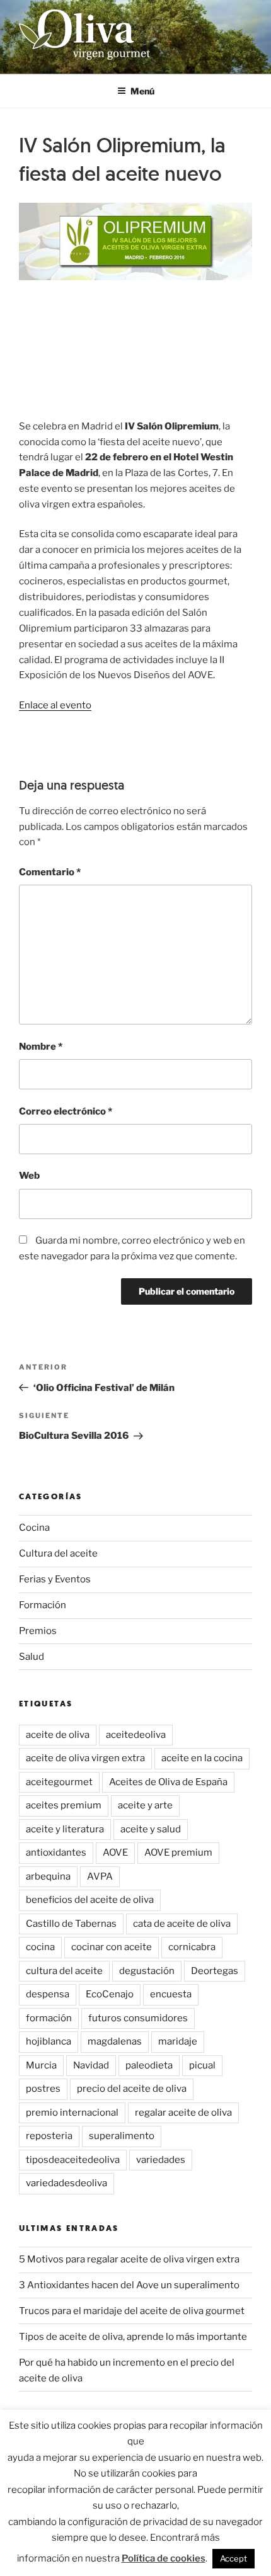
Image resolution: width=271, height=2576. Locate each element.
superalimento (122, 2136)
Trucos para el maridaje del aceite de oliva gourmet (132, 2311)
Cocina (34, 1528)
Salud (32, 1657)
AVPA (100, 1876)
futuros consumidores (138, 2018)
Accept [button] (234, 2558)
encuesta (171, 1994)
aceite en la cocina (202, 1758)
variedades (161, 2160)
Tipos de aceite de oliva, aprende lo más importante (133, 2337)
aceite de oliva (58, 1735)
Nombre (41, 1047)
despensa (48, 1994)
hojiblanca (49, 2041)
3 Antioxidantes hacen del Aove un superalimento (129, 2285)
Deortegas (215, 1971)
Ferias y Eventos (55, 1579)
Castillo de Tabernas (71, 1924)
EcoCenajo (110, 1994)
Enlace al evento (55, 705)
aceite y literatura (65, 1829)
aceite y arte (145, 1805)
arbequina (48, 1876)
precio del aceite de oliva (132, 2089)
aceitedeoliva (136, 1735)
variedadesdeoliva (66, 2183)
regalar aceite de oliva (183, 2113)
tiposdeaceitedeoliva (73, 2160)
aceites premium (64, 1805)
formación (49, 2018)
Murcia (41, 2065)
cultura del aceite (64, 1971)
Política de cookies (164, 2558)
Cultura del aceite (58, 1553)
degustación (147, 1971)
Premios (38, 1631)
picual (202, 2065)
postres (43, 2089)
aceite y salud (151, 1829)
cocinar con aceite (112, 1947)
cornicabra (192, 1947)
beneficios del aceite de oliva (90, 1900)
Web (29, 1176)
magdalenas (115, 2041)
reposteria (49, 2136)
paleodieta (149, 2065)
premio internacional (72, 2113)
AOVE (115, 1853)
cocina (40, 1947)
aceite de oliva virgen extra (85, 1758)
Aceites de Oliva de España (168, 1782)
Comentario (50, 872)
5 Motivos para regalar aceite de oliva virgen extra (129, 2259)
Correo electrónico (66, 1111)
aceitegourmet (59, 1782)
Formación (43, 1605)
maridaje (178, 2041)
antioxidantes (56, 1853)
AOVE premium (178, 1853)
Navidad (91, 2065)
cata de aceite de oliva (182, 1924)
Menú (142, 91)
